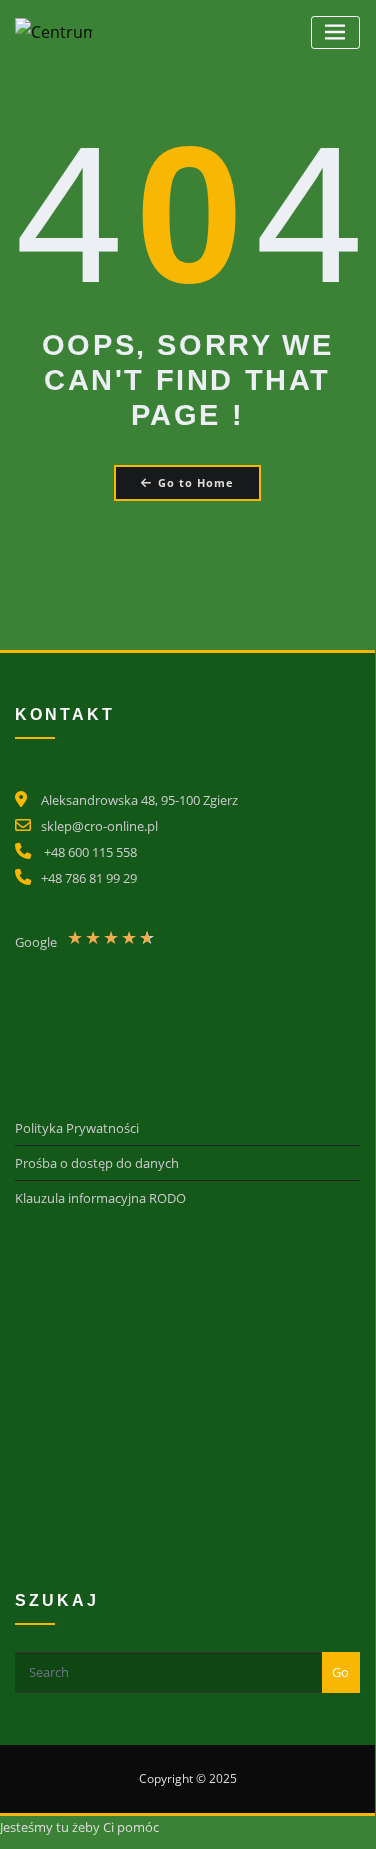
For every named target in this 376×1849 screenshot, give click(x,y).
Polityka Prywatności (77, 1128)
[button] (116, 945)
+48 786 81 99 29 (89, 878)
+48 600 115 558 (90, 852)
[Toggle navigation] (335, 32)
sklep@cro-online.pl (99, 826)
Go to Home (196, 482)
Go (340, 1672)
